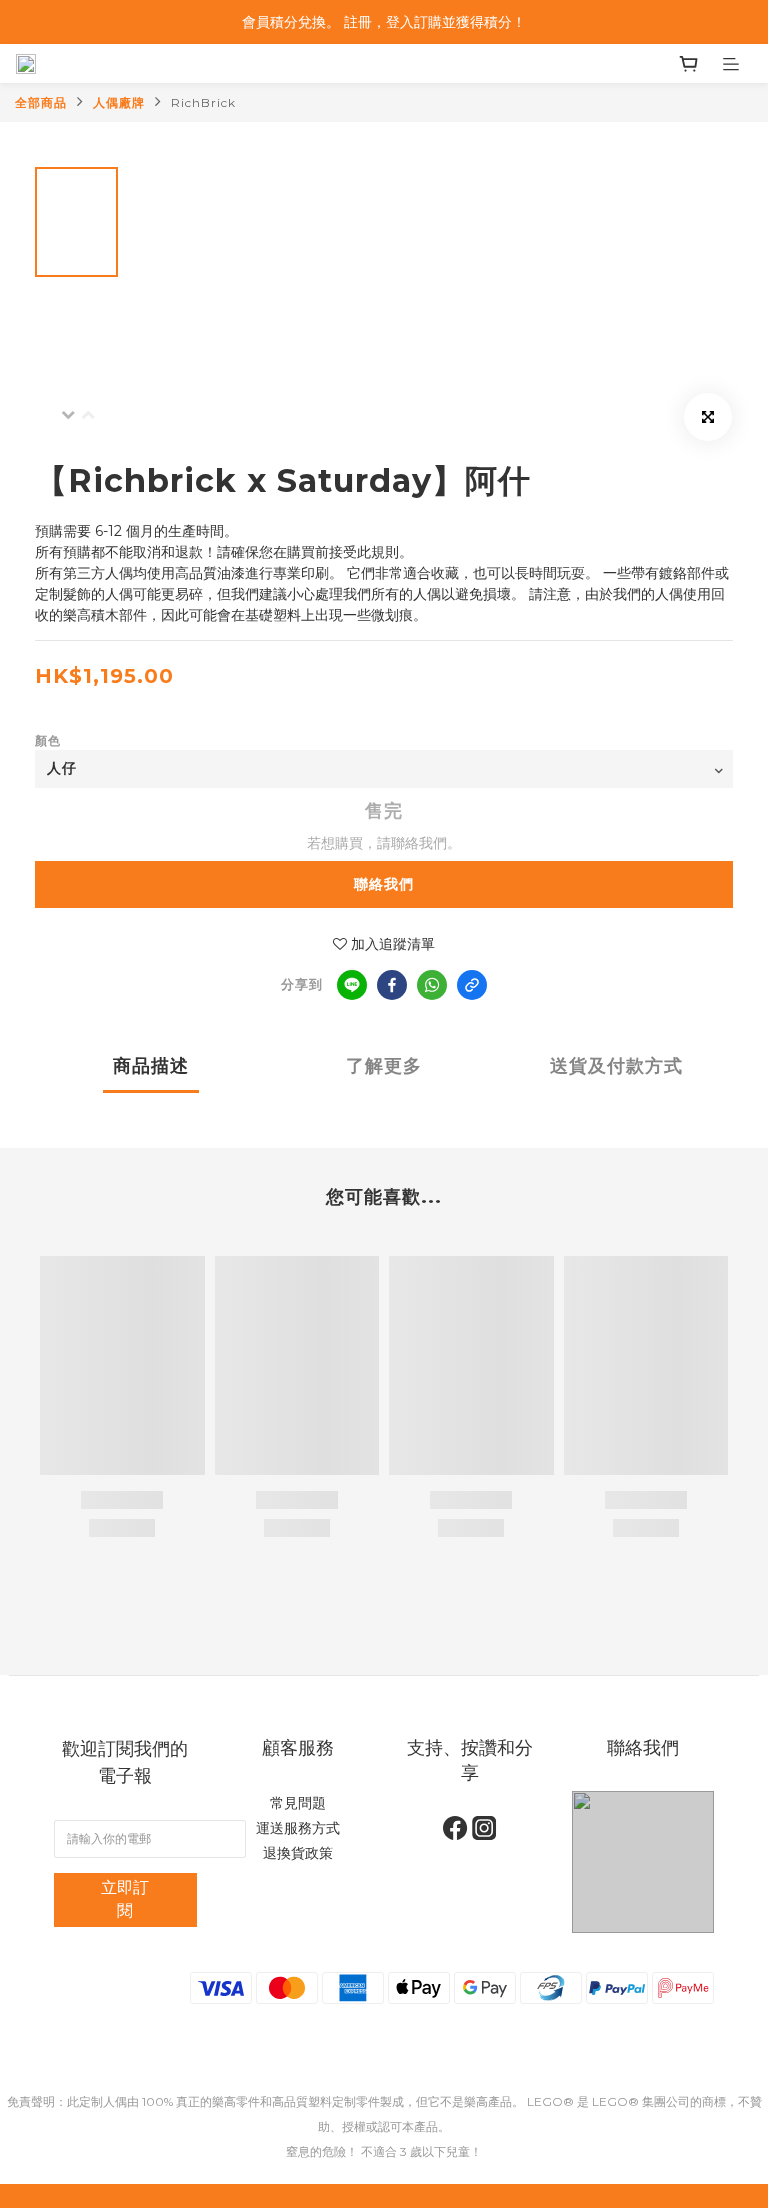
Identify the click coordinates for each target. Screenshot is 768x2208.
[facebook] (392, 985)
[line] (352, 985)
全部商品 (41, 102)
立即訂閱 (125, 1899)
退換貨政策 (298, 1853)
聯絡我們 (384, 884)
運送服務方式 (298, 1828)
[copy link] (472, 985)
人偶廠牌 (119, 102)
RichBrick (203, 102)
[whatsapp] (432, 985)
